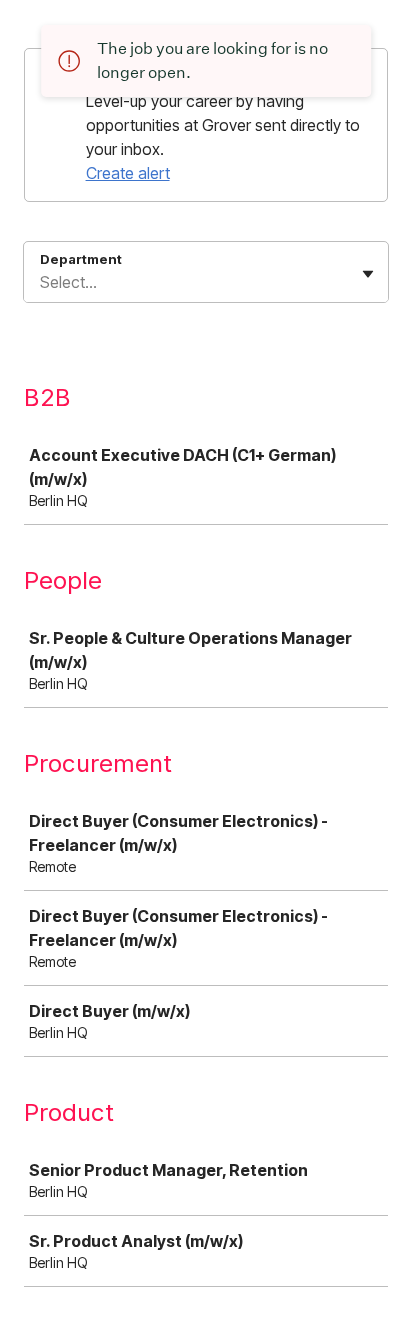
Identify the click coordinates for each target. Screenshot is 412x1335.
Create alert (128, 173)
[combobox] (42, 282)
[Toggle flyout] (368, 274)
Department (81, 259)
